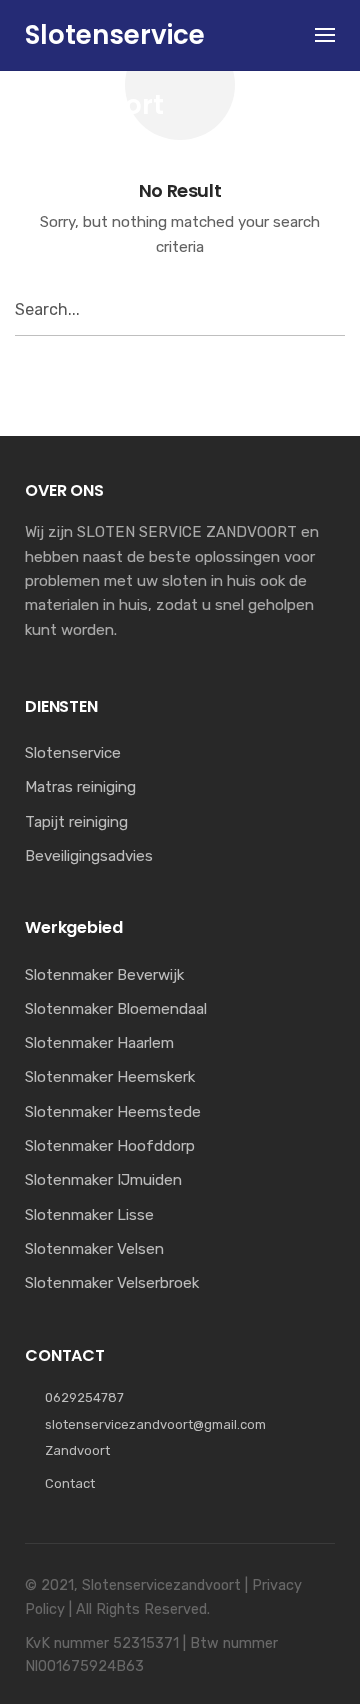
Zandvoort (77, 1450)
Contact (70, 1483)
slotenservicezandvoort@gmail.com (155, 1424)
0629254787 (84, 1397)
